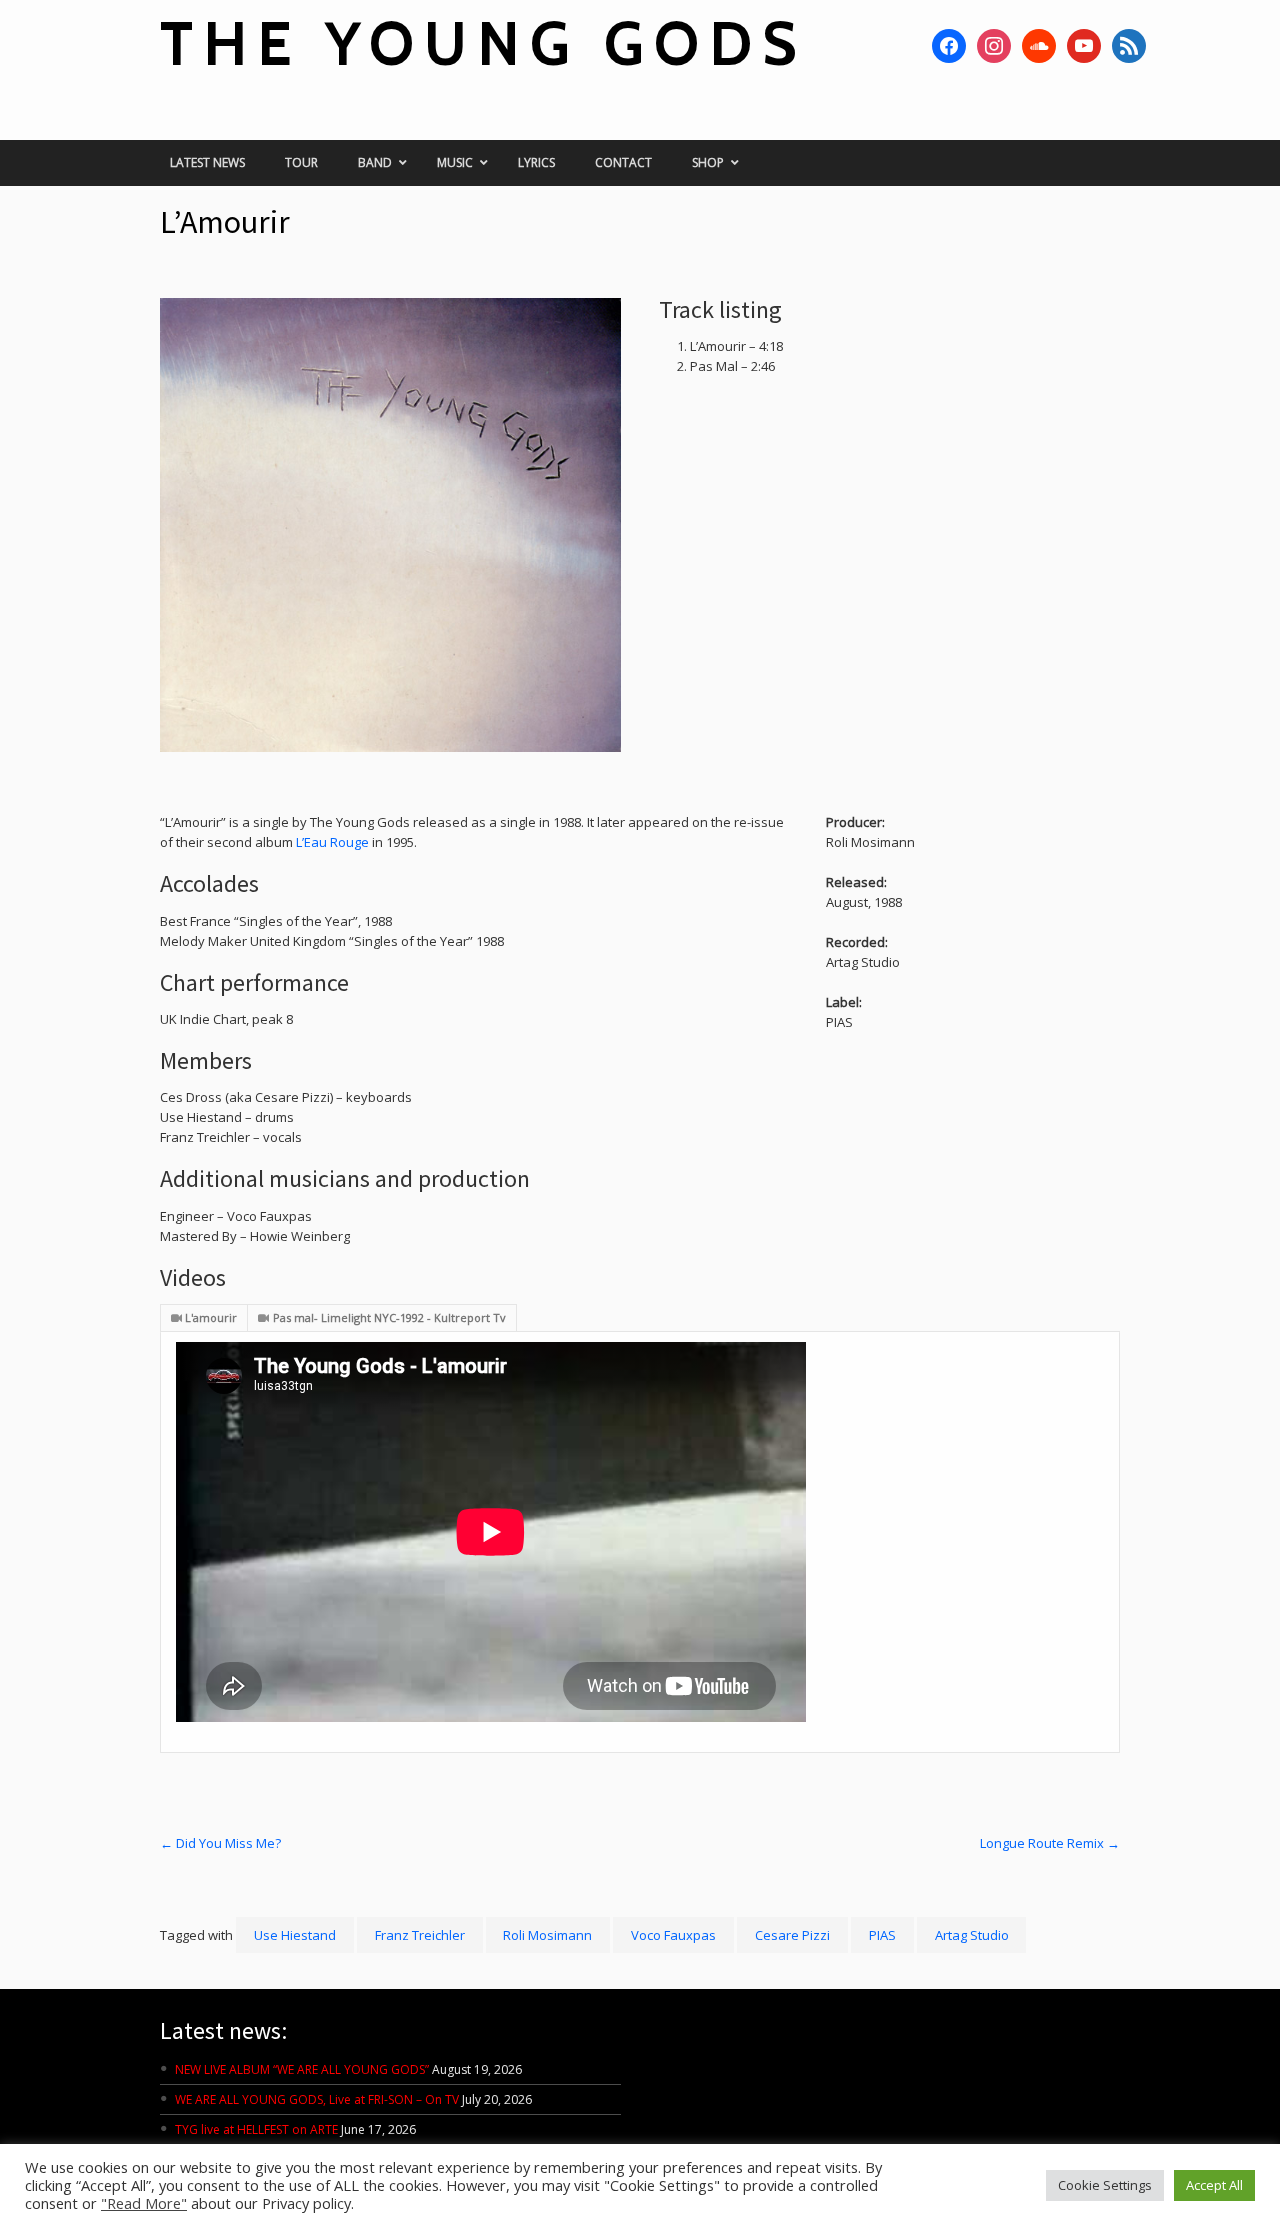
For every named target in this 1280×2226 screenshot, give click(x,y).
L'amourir (211, 1317)
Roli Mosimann (547, 1935)
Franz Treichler (420, 1935)
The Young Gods (483, 44)
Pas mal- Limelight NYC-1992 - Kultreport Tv (389, 1317)
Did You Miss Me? (220, 1843)
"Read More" (144, 2203)
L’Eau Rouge (332, 842)
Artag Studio (972, 1935)
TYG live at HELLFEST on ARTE (256, 2129)
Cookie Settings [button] (1105, 2185)
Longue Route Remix (1050, 1843)
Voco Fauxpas (673, 1935)
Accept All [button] (1214, 2185)
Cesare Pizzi (792, 1935)
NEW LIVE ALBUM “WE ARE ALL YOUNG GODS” (302, 2069)
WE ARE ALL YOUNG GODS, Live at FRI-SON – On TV (317, 2099)
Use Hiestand (295, 1935)
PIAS (882, 1935)
